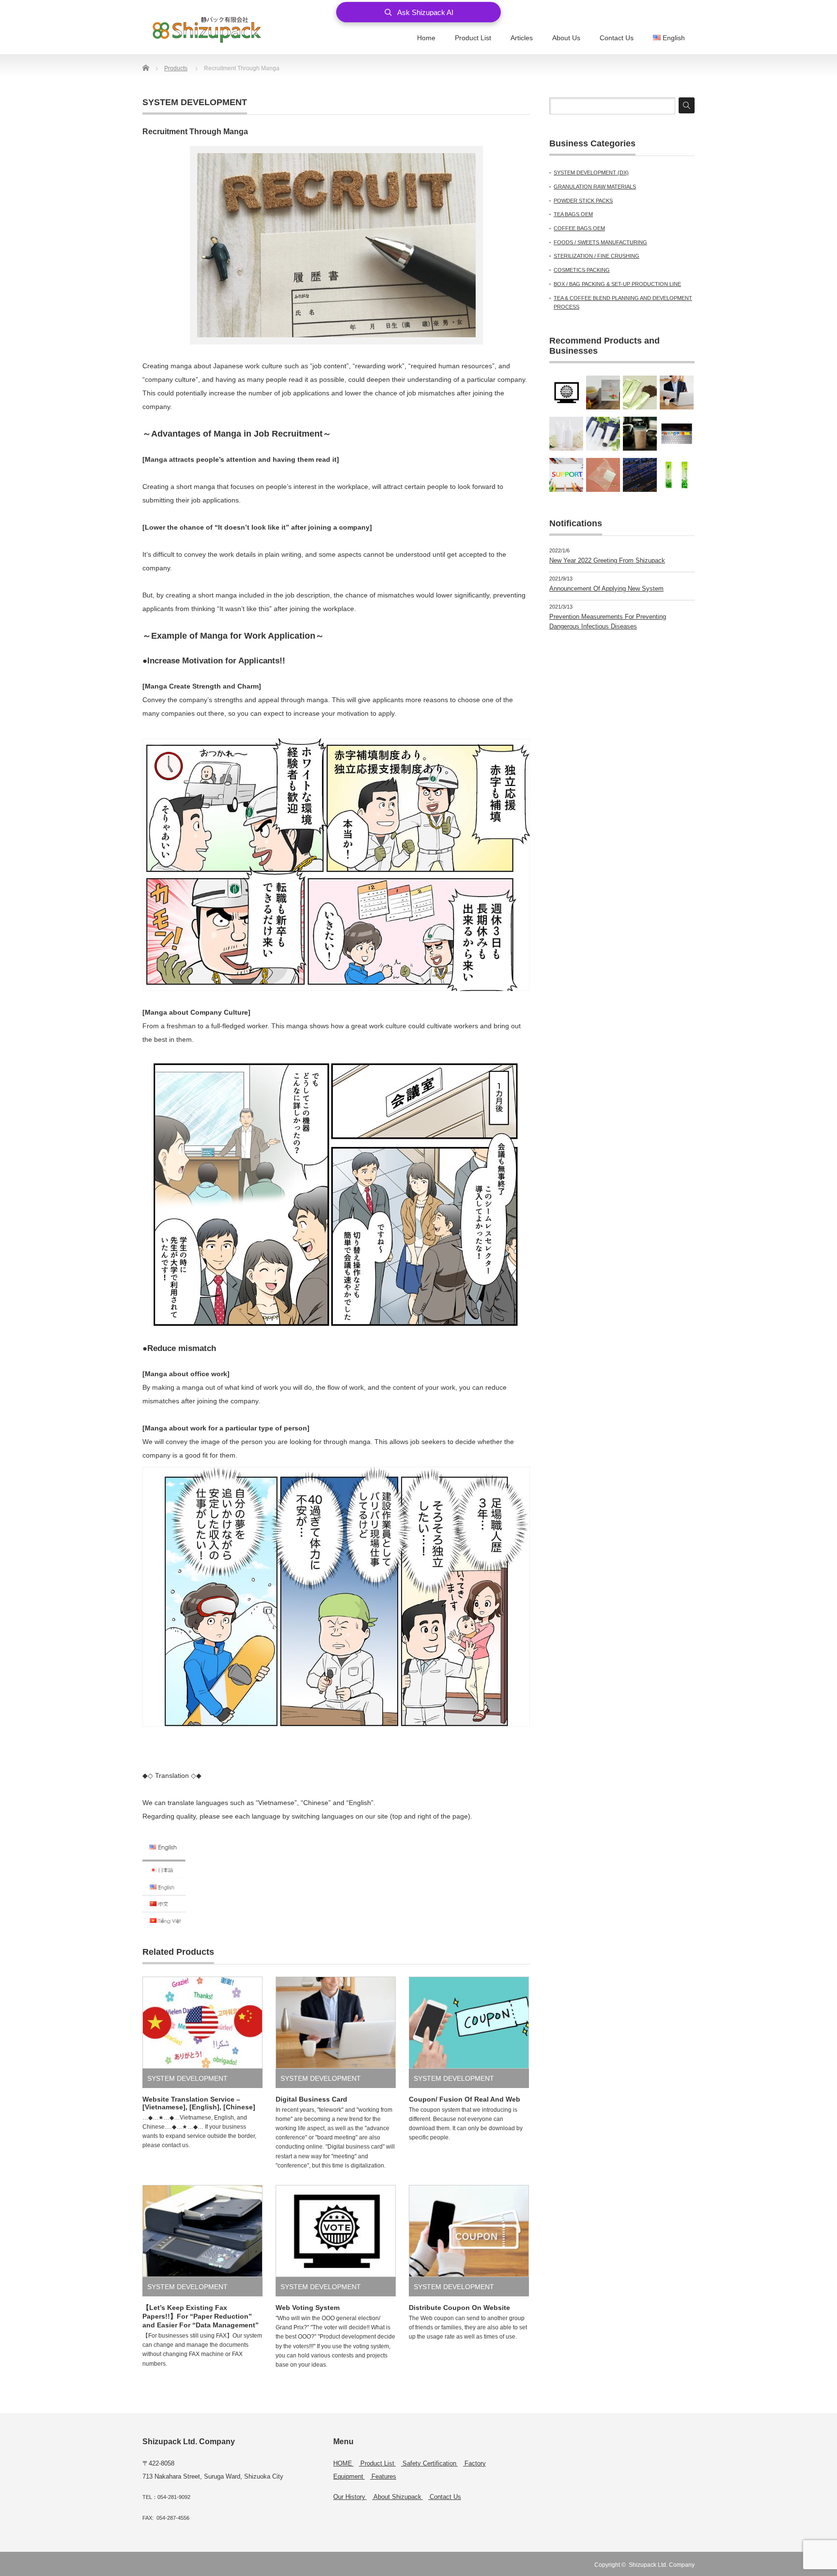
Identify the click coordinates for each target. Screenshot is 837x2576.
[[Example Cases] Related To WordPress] (677, 434)
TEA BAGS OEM (573, 214)
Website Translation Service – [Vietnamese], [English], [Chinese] (199, 2103)
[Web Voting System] (566, 393)
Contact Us (617, 38)
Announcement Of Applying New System (606, 589)
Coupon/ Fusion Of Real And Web (465, 2099)
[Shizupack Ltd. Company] (207, 29)
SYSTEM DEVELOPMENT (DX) (591, 173)
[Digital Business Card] (677, 393)
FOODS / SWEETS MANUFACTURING (600, 242)
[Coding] (640, 475)
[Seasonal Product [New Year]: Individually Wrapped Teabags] (603, 393)
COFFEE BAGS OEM (579, 228)
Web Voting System (308, 2308)
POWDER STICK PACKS (583, 201)
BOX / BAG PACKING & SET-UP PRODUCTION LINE (617, 284)
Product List (473, 38)
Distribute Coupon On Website (459, 2308)
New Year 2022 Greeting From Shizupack (607, 560)
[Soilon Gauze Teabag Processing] (603, 475)
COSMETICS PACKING (582, 270)
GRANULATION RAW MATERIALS (595, 187)
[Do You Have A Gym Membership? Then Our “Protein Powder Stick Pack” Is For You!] (640, 434)
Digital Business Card (311, 2099)
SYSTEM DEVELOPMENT (195, 102)
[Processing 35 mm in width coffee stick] (640, 393)
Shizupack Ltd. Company (662, 2565)
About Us (566, 38)
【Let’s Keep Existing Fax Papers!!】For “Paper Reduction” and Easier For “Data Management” (201, 2316)
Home (426, 38)
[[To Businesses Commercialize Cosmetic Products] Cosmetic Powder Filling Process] (603, 434)
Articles (522, 38)
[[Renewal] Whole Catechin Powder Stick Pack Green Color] (677, 475)
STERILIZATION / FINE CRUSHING (597, 256)
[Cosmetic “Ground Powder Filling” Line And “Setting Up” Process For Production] (566, 434)
